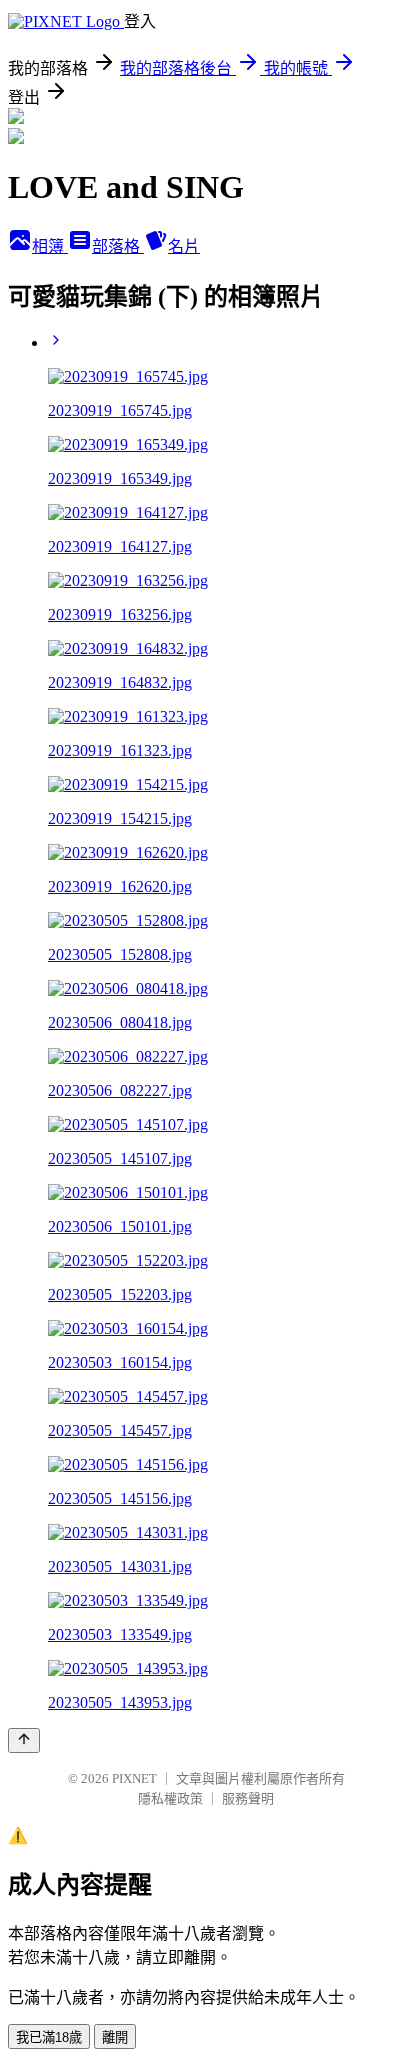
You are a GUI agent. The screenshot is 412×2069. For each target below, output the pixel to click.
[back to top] (24, 1740)
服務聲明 (248, 1798)
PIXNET (134, 1778)
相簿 (50, 246)
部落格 (118, 246)
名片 (184, 246)
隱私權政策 (170, 1798)
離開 (115, 2037)
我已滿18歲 (49, 2037)
